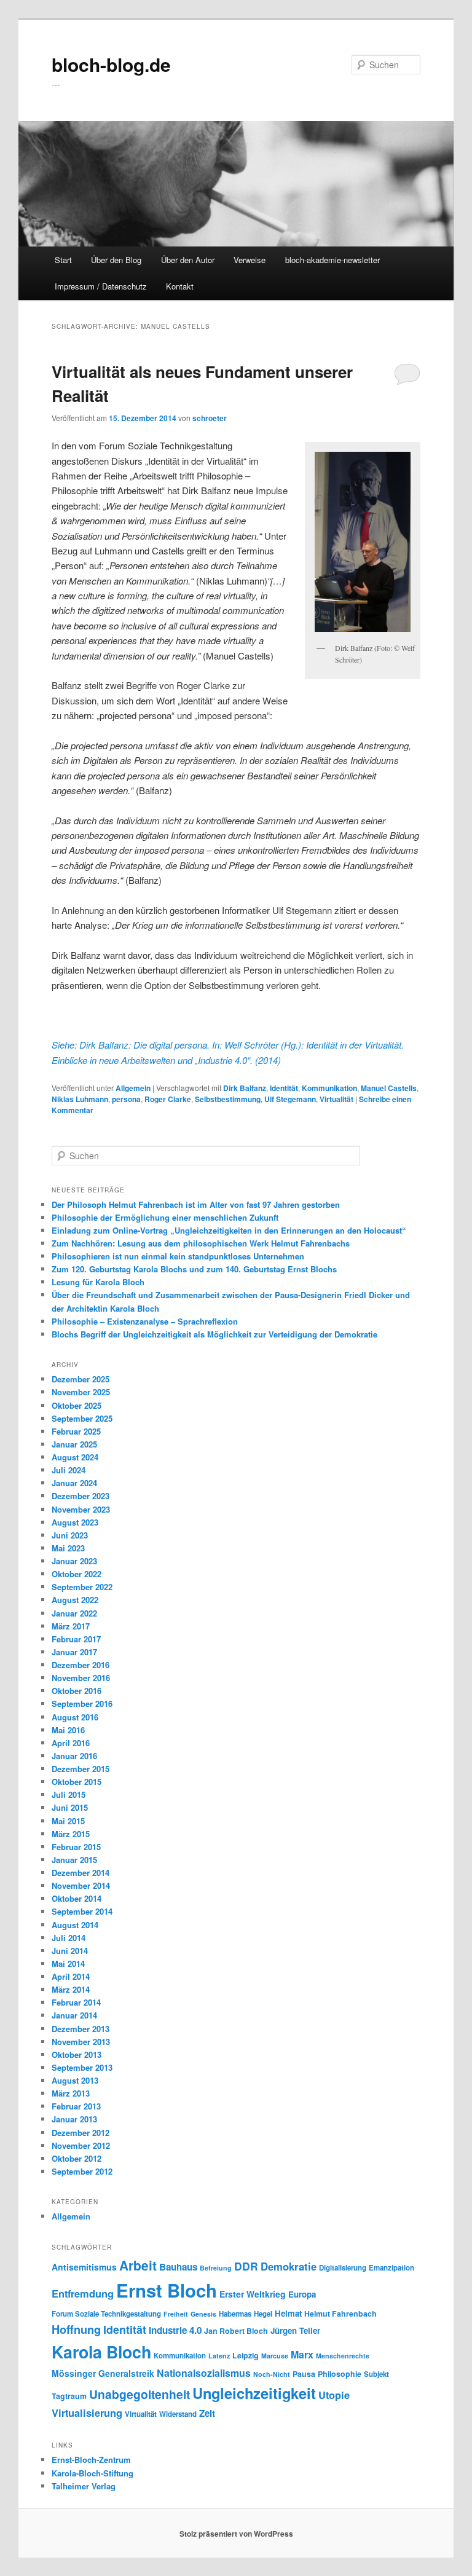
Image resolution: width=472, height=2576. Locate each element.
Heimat (288, 2313)
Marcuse (275, 2356)
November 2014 (81, 1885)
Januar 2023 (74, 1561)
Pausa (304, 2374)
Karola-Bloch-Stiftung (92, 2473)
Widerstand (178, 2414)
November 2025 (81, 1392)
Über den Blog (116, 260)
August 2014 (75, 1925)
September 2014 (82, 1911)
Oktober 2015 (77, 1782)
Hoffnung (76, 2329)
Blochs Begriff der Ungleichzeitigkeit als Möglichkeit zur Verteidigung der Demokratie (214, 1334)
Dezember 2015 (81, 1769)
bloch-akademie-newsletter (332, 260)
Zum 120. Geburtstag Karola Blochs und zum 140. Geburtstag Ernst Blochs (194, 1269)
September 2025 (82, 1418)
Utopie (334, 2395)
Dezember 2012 (81, 2133)
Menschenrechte (343, 2356)
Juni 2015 (70, 1807)
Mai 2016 (68, 1730)
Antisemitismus (84, 2267)
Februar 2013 (76, 2106)
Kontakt (180, 286)
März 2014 (71, 1989)
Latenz (219, 2356)
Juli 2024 (69, 1470)
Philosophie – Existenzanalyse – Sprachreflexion (145, 1321)
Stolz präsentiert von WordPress (236, 2534)
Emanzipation (391, 2268)
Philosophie (340, 2374)
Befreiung (216, 2268)
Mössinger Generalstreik (103, 2373)
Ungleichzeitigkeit (254, 2393)
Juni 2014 (70, 1951)
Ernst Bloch (167, 2290)
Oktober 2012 (77, 2158)
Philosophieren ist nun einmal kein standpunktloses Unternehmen (178, 1256)
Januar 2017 (74, 1652)
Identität (284, 1088)
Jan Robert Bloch (236, 2331)
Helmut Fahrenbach (340, 2314)
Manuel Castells (389, 1088)
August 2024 (75, 1457)
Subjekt (376, 2374)
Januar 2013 (74, 2119)
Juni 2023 (70, 1535)
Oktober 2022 (77, 1574)
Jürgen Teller (295, 2330)
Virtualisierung (87, 2413)
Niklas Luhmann (80, 1099)
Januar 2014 (74, 2015)
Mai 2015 (68, 1821)
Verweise (250, 260)
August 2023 (75, 1522)
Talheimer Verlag (84, 2486)
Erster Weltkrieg (253, 2294)
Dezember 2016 (81, 1665)
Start (63, 260)
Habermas (235, 2314)
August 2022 (75, 1600)
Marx (302, 2354)
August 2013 (75, 2080)
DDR (246, 2266)
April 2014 (71, 1976)
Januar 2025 (74, 1444)
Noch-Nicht (272, 2374)
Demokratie (289, 2266)
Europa (302, 2294)
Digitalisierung (343, 2268)
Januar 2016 (74, 1756)
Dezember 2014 (81, 1873)
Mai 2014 (68, 1964)
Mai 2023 (68, 1548)
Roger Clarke (168, 1099)
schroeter (210, 418)
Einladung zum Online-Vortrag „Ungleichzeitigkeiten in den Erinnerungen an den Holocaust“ (229, 1230)
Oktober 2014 (77, 1898)
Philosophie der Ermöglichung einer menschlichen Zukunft (165, 1217)
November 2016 (81, 1678)
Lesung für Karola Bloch (98, 1282)
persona (126, 1099)
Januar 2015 (74, 1860)
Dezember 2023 (81, 1496)
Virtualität (336, 1099)
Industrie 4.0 (175, 2330)
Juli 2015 (69, 1794)
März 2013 (71, 2093)
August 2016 (75, 1717)
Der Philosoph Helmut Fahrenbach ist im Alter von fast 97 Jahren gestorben (196, 1204)
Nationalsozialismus (204, 2373)
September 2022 (82, 1587)
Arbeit (138, 2265)
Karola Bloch (101, 2352)
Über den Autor (188, 260)
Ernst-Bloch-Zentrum (91, 2460)
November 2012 (81, 2145)
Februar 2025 (76, 1431)
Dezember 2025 (81, 1379)
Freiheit (176, 2314)
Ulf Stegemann (290, 1099)
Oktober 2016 (77, 1691)
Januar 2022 (74, 1613)
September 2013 (82, 2067)
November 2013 (81, 2042)
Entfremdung (83, 2293)
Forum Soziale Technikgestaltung (106, 2314)
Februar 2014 (76, 2002)
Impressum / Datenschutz (101, 286)
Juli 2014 (69, 1938)
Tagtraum (69, 2396)
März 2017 (71, 1626)
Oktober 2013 (77, 2054)
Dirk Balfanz (245, 1088)
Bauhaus (178, 2267)
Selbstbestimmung (228, 1099)
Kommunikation (329, 1088)
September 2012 (82, 2171)
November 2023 (81, 1509)
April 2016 (71, 1743)
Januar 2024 (74, 1483)
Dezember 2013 (81, 2029)
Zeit (207, 2413)
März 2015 (71, 1834)
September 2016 (82, 1704)
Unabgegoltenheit (140, 2394)
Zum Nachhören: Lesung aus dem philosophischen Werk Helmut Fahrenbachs (201, 1243)
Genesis (203, 2314)
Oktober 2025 (77, 1405)
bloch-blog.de (111, 64)
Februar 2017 (76, 1639)
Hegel (263, 2314)
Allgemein (133, 1088)
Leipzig (246, 2355)
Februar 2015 (76, 1847)
